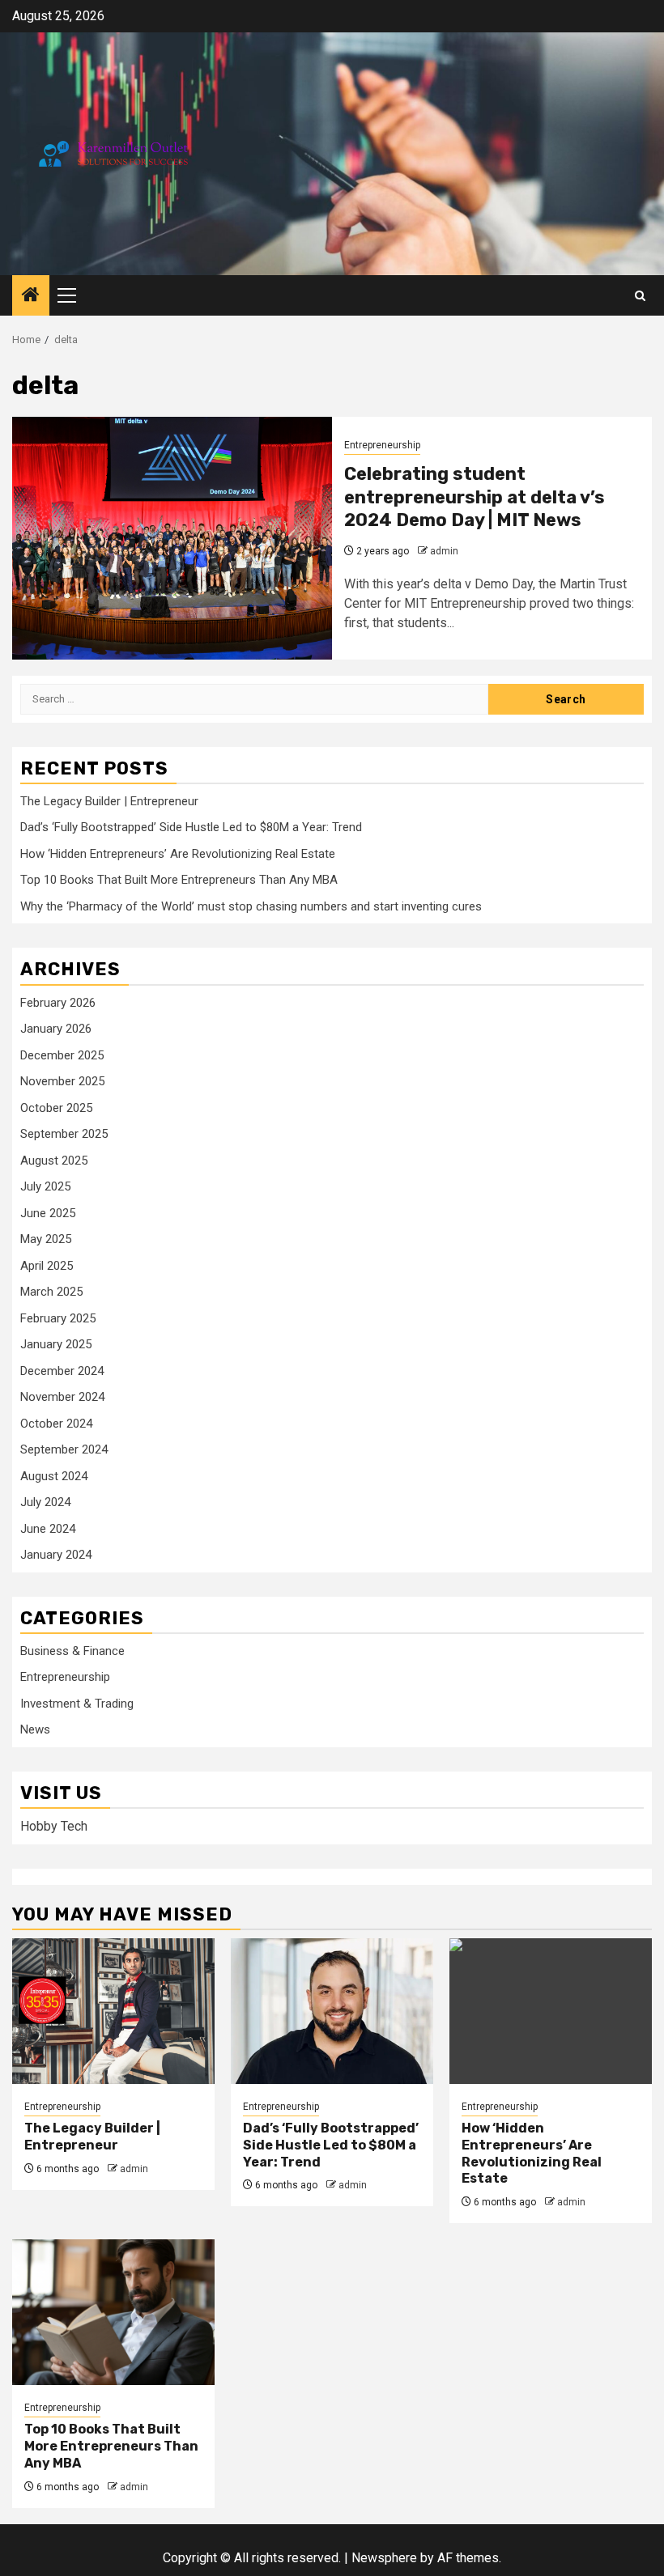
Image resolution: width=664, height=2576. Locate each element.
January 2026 (56, 1029)
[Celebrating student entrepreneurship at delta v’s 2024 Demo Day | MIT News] (172, 538)
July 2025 (45, 1186)
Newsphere (384, 2558)
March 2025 (51, 1292)
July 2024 (45, 1502)
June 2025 (48, 1213)
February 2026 (58, 1003)
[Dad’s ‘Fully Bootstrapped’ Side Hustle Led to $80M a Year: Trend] (332, 2011)
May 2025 (46, 1239)
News (35, 1729)
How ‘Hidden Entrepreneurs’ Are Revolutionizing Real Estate (178, 854)
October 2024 (56, 1424)
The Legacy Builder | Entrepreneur (109, 801)
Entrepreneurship (382, 445)
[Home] (31, 296)
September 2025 (64, 1134)
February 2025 (58, 1318)
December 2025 (62, 1055)
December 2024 (62, 1371)
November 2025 (62, 1081)
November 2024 (62, 1397)
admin (444, 551)
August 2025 (54, 1161)
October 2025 (56, 1108)
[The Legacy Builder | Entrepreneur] (113, 2011)
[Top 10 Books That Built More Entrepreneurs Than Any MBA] (113, 2312)
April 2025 (47, 1266)
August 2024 (54, 1476)
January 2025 (56, 1344)
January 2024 (56, 1555)
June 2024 (48, 1529)
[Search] (640, 296)
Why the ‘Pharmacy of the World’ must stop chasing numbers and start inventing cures (251, 906)
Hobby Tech (54, 1826)
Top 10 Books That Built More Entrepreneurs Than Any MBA (179, 880)
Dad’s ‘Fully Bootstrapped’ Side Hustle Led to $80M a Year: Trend (191, 827)
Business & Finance (72, 1651)
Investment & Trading (77, 1704)
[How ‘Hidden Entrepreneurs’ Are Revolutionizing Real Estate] (551, 2011)
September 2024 (64, 1449)
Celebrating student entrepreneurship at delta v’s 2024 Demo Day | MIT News (475, 497)
